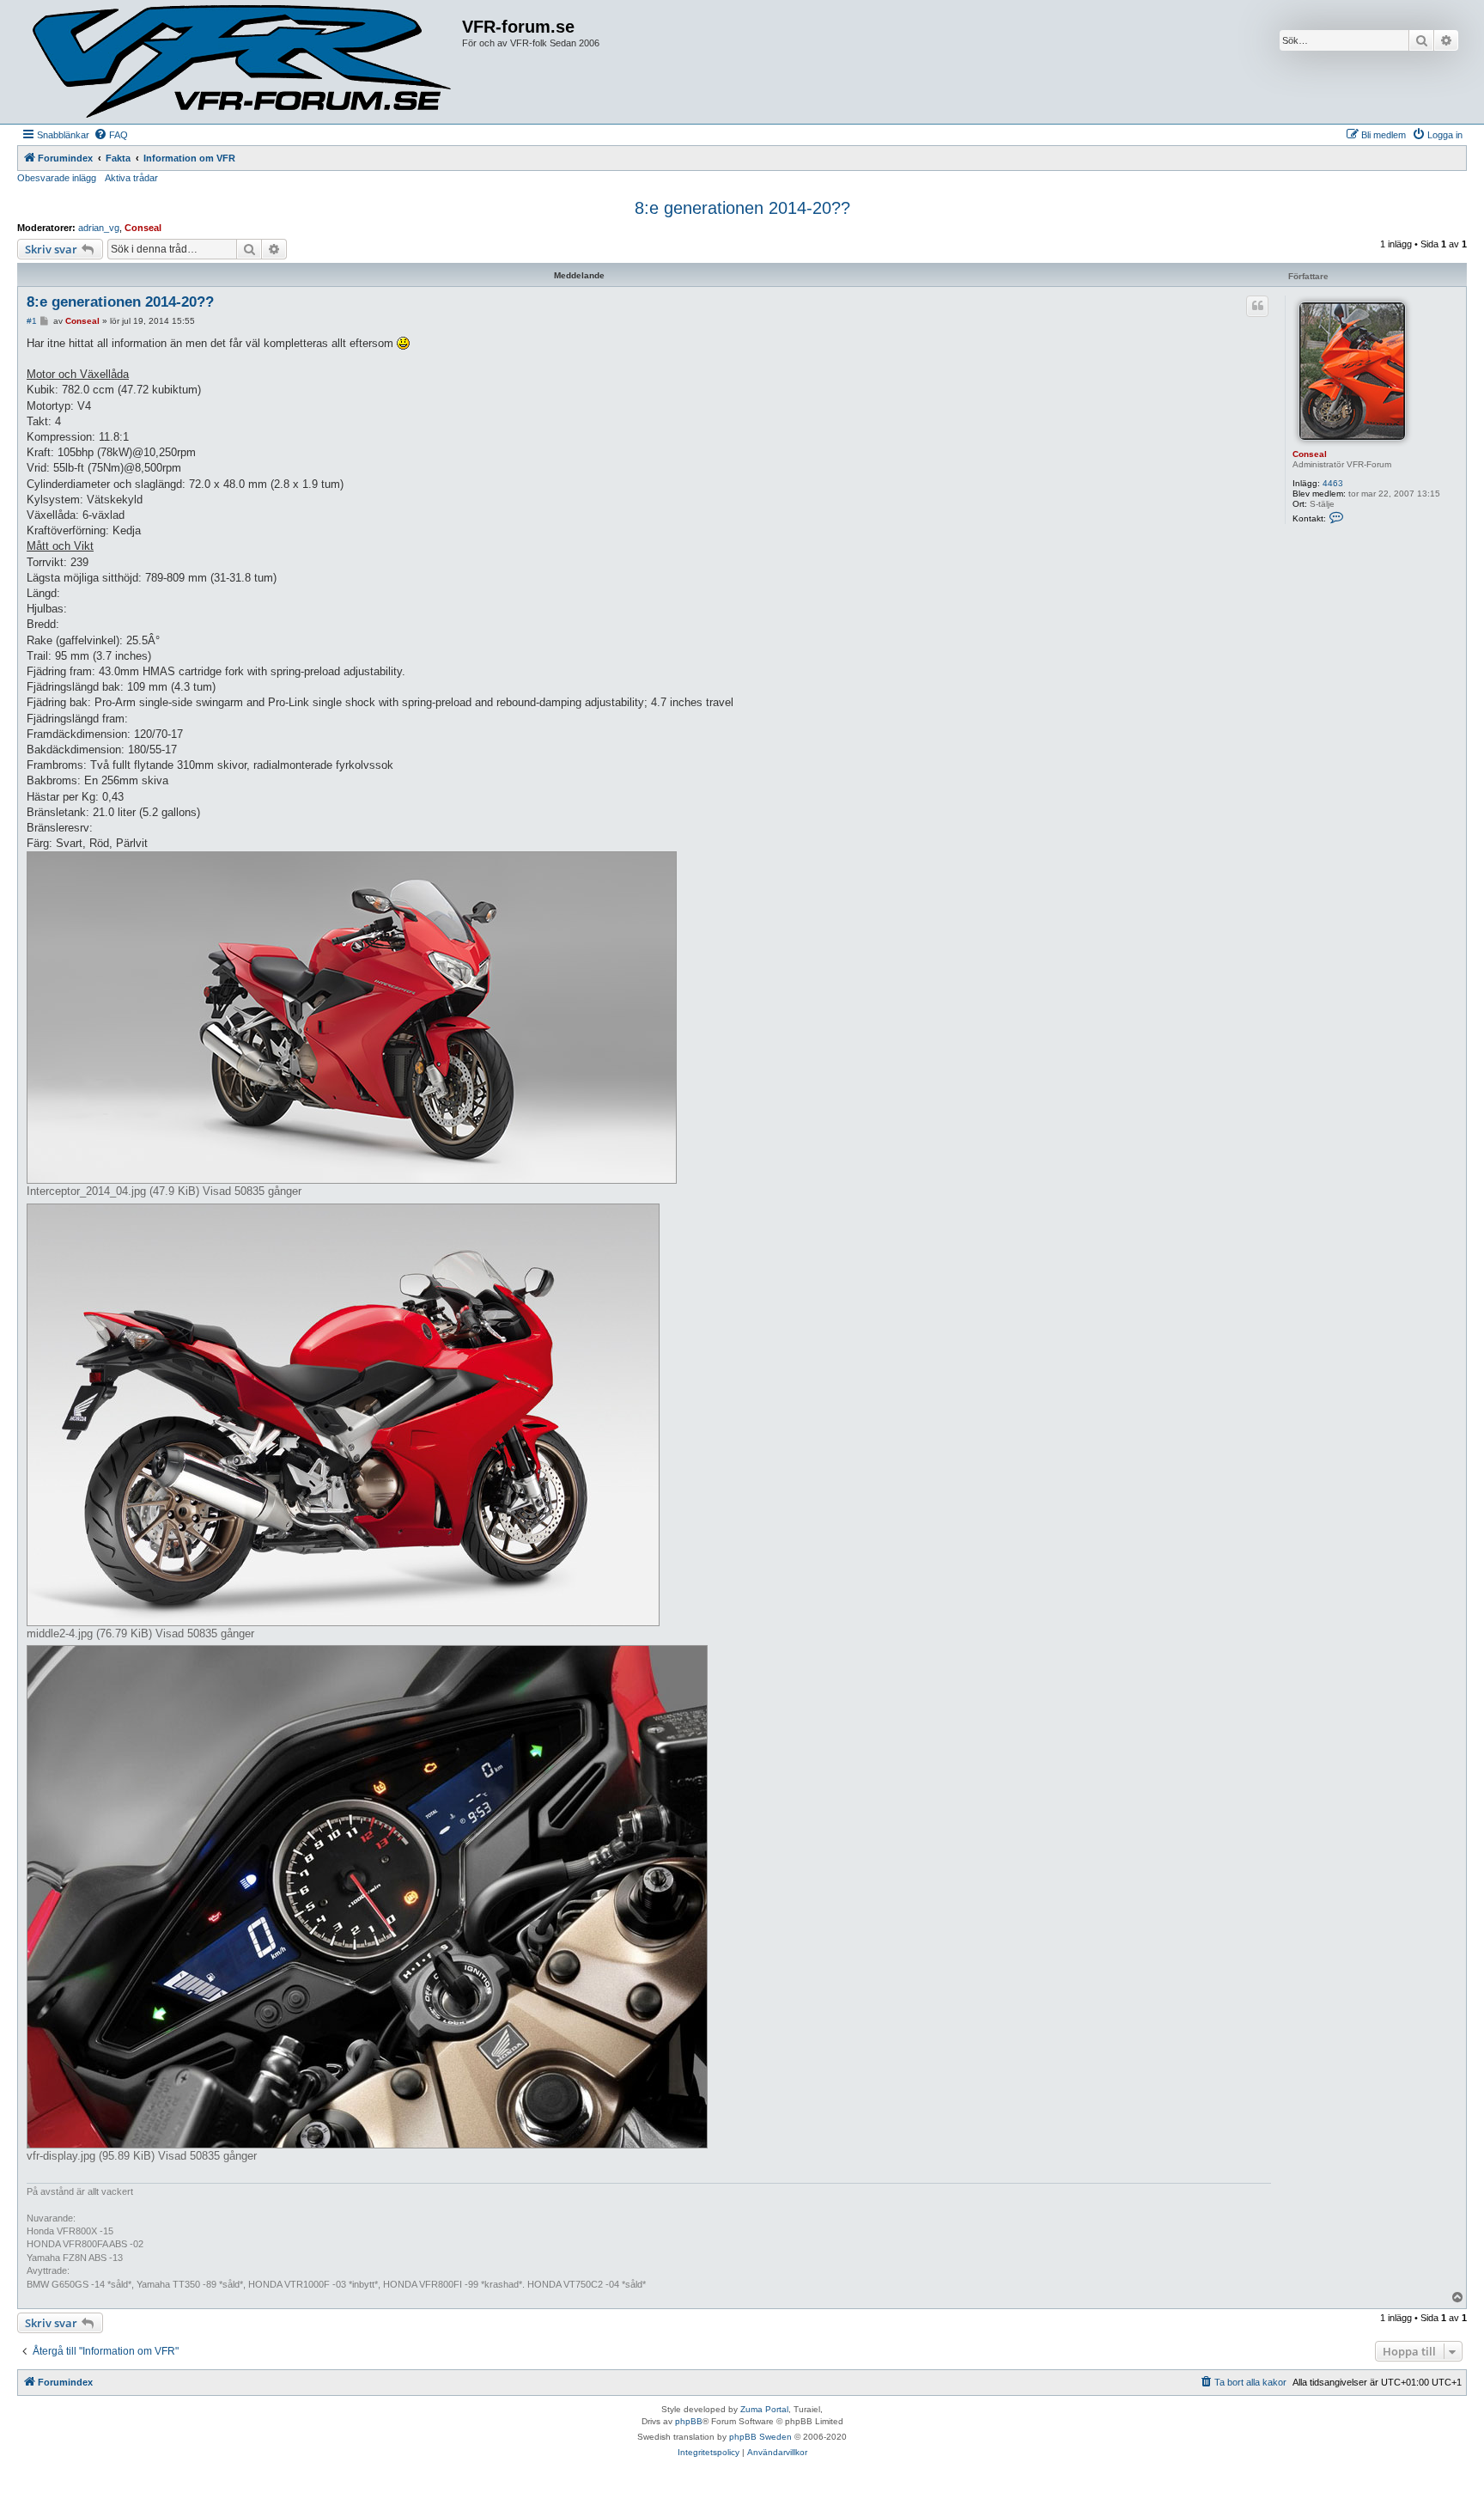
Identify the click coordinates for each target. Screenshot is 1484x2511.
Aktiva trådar (131, 178)
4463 (1333, 483)
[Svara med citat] (1257, 306)
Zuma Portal (764, 2409)
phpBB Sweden (760, 2437)
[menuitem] (111, 135)
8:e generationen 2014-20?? (742, 208)
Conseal (143, 228)
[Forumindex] (242, 62)
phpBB (689, 2421)
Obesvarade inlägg (57, 178)
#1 (32, 321)
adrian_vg (99, 228)
